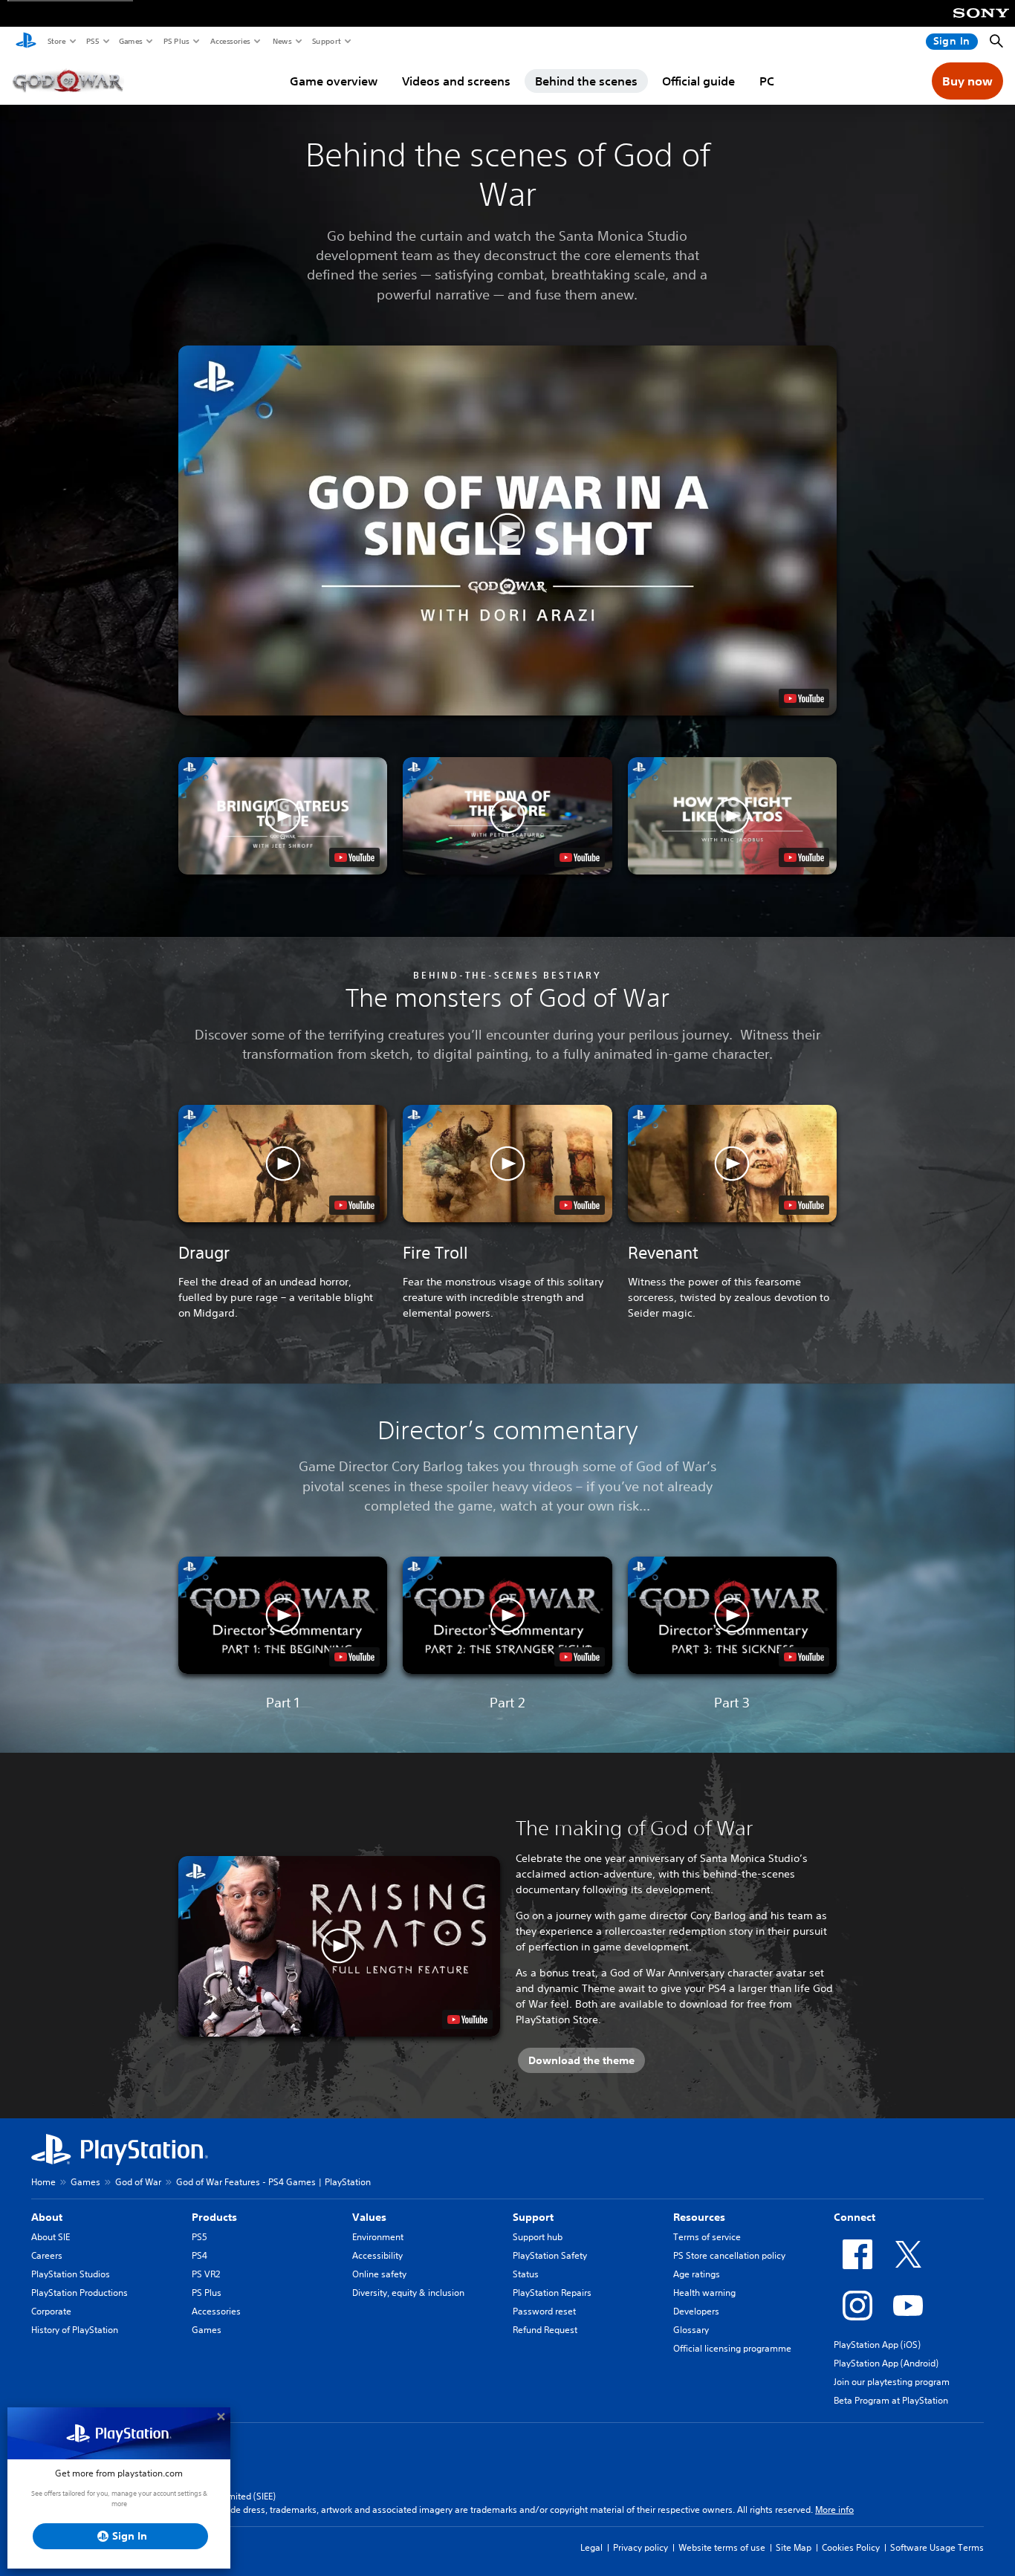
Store (56, 41)
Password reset (544, 2311)
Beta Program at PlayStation (891, 2400)
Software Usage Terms (937, 2547)
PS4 (200, 2255)
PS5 (92, 41)
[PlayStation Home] (26, 42)
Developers (696, 2311)
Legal (591, 2547)
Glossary (691, 2330)
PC (767, 81)
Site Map (794, 2547)
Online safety (379, 2274)
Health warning (704, 2293)
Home (43, 2182)
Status (526, 2274)
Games (130, 41)
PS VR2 (206, 2274)
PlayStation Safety (550, 2255)
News (282, 41)
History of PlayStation (75, 2330)
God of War (138, 2182)
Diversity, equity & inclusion (408, 2293)
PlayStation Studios (71, 2274)
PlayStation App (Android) (886, 2363)
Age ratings (697, 2274)
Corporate (51, 2311)
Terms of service (707, 2237)
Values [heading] (369, 2217)
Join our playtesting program (892, 2382)
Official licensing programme (732, 2348)
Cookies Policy (851, 2547)
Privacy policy (641, 2547)
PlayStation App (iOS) (877, 2345)
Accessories (230, 41)
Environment (378, 2237)
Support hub (538, 2237)
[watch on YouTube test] (804, 698)
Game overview (334, 81)
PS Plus (176, 41)
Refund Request (545, 2330)
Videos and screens (456, 81)
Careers (47, 2255)
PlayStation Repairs (552, 2293)
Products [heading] (214, 2217)
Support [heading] (533, 2217)
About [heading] (47, 2217)
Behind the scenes (586, 81)
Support (326, 41)
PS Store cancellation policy (729, 2255)
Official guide (698, 81)
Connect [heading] (855, 2217)
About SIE (51, 2237)
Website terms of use (722, 2547)
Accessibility (377, 2255)
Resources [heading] (699, 2217)
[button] (507, 531)
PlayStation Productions (80, 2293)
